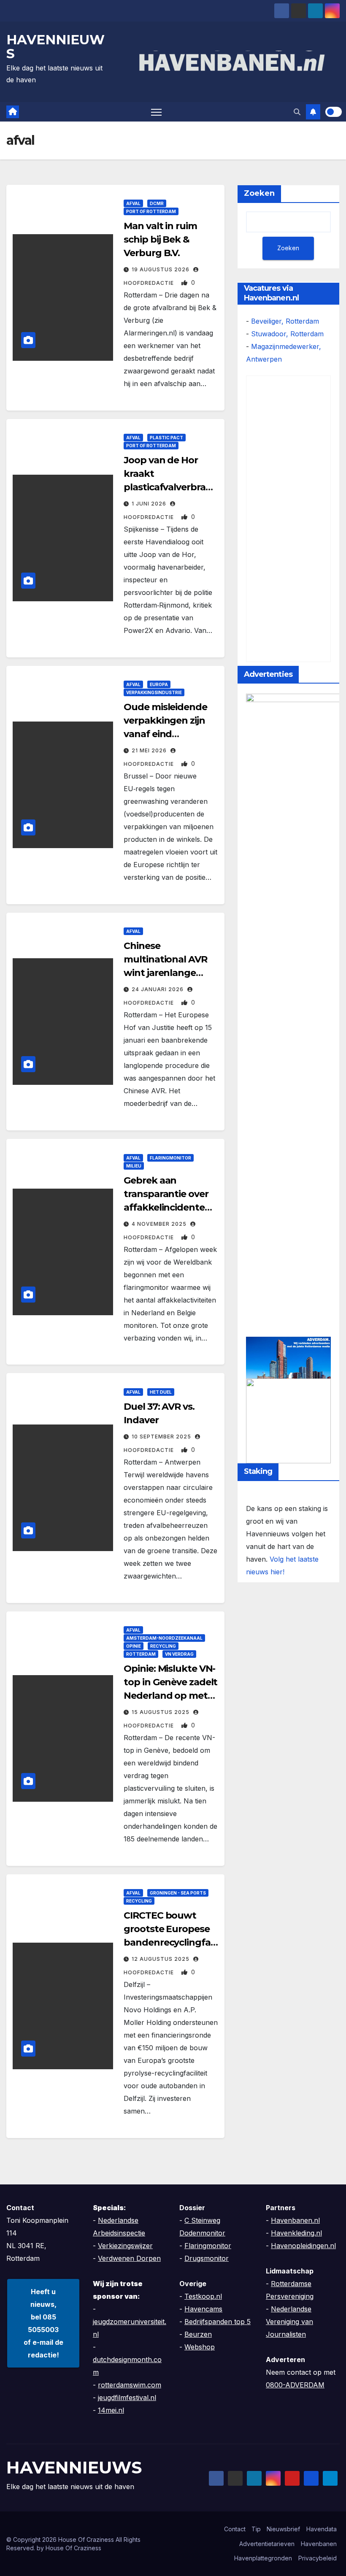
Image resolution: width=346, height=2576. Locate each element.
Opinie (134, 1646)
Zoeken (259, 193)
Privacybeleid (318, 2558)
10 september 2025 (162, 1437)
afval (133, 203)
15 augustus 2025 (161, 1712)
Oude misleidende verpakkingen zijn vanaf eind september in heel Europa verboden (165, 734)
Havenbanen (319, 2544)
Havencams (203, 2309)
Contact (235, 2529)
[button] (297, 112)
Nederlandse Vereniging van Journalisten (289, 2322)
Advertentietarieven (267, 2544)
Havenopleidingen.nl (303, 2246)
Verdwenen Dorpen (129, 2258)
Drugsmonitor (207, 2258)
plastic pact (166, 438)
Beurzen (198, 2334)
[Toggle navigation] (156, 112)
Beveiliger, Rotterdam (285, 321)
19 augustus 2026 (161, 269)
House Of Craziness (73, 2548)
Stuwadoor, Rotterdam (287, 334)
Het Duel (161, 1392)
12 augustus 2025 (161, 1959)
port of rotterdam (151, 211)
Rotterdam (141, 1654)
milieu (134, 1166)
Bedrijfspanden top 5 (218, 2322)
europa (159, 684)
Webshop (200, 2347)
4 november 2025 (160, 1224)
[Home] (13, 112)
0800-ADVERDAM (295, 2385)
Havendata (322, 2529)
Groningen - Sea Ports (178, 1893)
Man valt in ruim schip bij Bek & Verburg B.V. (160, 239)
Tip (256, 2529)
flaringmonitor (170, 1158)
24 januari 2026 (158, 989)
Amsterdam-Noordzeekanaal (164, 1638)
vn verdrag (179, 1654)
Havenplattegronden (263, 2558)
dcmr (157, 203)
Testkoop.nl (203, 2296)
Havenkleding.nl (296, 2233)
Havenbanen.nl (295, 2220)
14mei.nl (111, 2410)
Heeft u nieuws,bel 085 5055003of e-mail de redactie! (43, 2323)
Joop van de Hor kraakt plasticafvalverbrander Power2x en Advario (171, 487)
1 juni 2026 (150, 504)
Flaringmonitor (208, 2246)
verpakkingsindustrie (154, 692)
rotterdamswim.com (130, 2385)
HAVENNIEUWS (55, 47)
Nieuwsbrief (283, 2529)
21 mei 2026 (150, 750)
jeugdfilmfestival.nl (127, 2398)
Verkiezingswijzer (125, 2246)
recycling (163, 1646)
